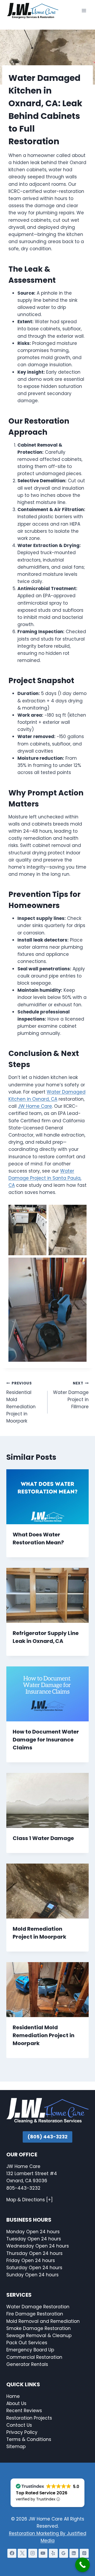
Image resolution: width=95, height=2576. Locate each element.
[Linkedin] (74, 2553)
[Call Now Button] (82, 2565)
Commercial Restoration (34, 2357)
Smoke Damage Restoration (39, 2328)
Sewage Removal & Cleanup (39, 2336)
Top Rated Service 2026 (42, 2493)
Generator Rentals (27, 2364)
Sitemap (16, 2447)
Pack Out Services (27, 2343)
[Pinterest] (84, 2553)
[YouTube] (43, 2553)
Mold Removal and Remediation (43, 2321)
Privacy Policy (22, 2432)
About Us (16, 2403)
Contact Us (20, 2425)
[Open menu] (84, 10)
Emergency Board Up (30, 2350)
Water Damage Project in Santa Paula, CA (45, 1178)
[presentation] (47, 1497)
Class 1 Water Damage (43, 1838)
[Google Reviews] (64, 2553)
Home (13, 2396)
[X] (22, 2553)
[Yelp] (53, 2553)
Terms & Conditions (29, 2439)
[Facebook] (12, 2553)
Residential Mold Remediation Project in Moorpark (21, 1402)
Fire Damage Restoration (35, 2314)
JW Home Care (35, 1106)
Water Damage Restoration (38, 2307)
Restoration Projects (29, 2418)
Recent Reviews (24, 2411)
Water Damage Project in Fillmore (71, 1395)
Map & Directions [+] (30, 2200)
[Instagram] (33, 2553)
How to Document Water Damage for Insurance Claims (46, 1740)
